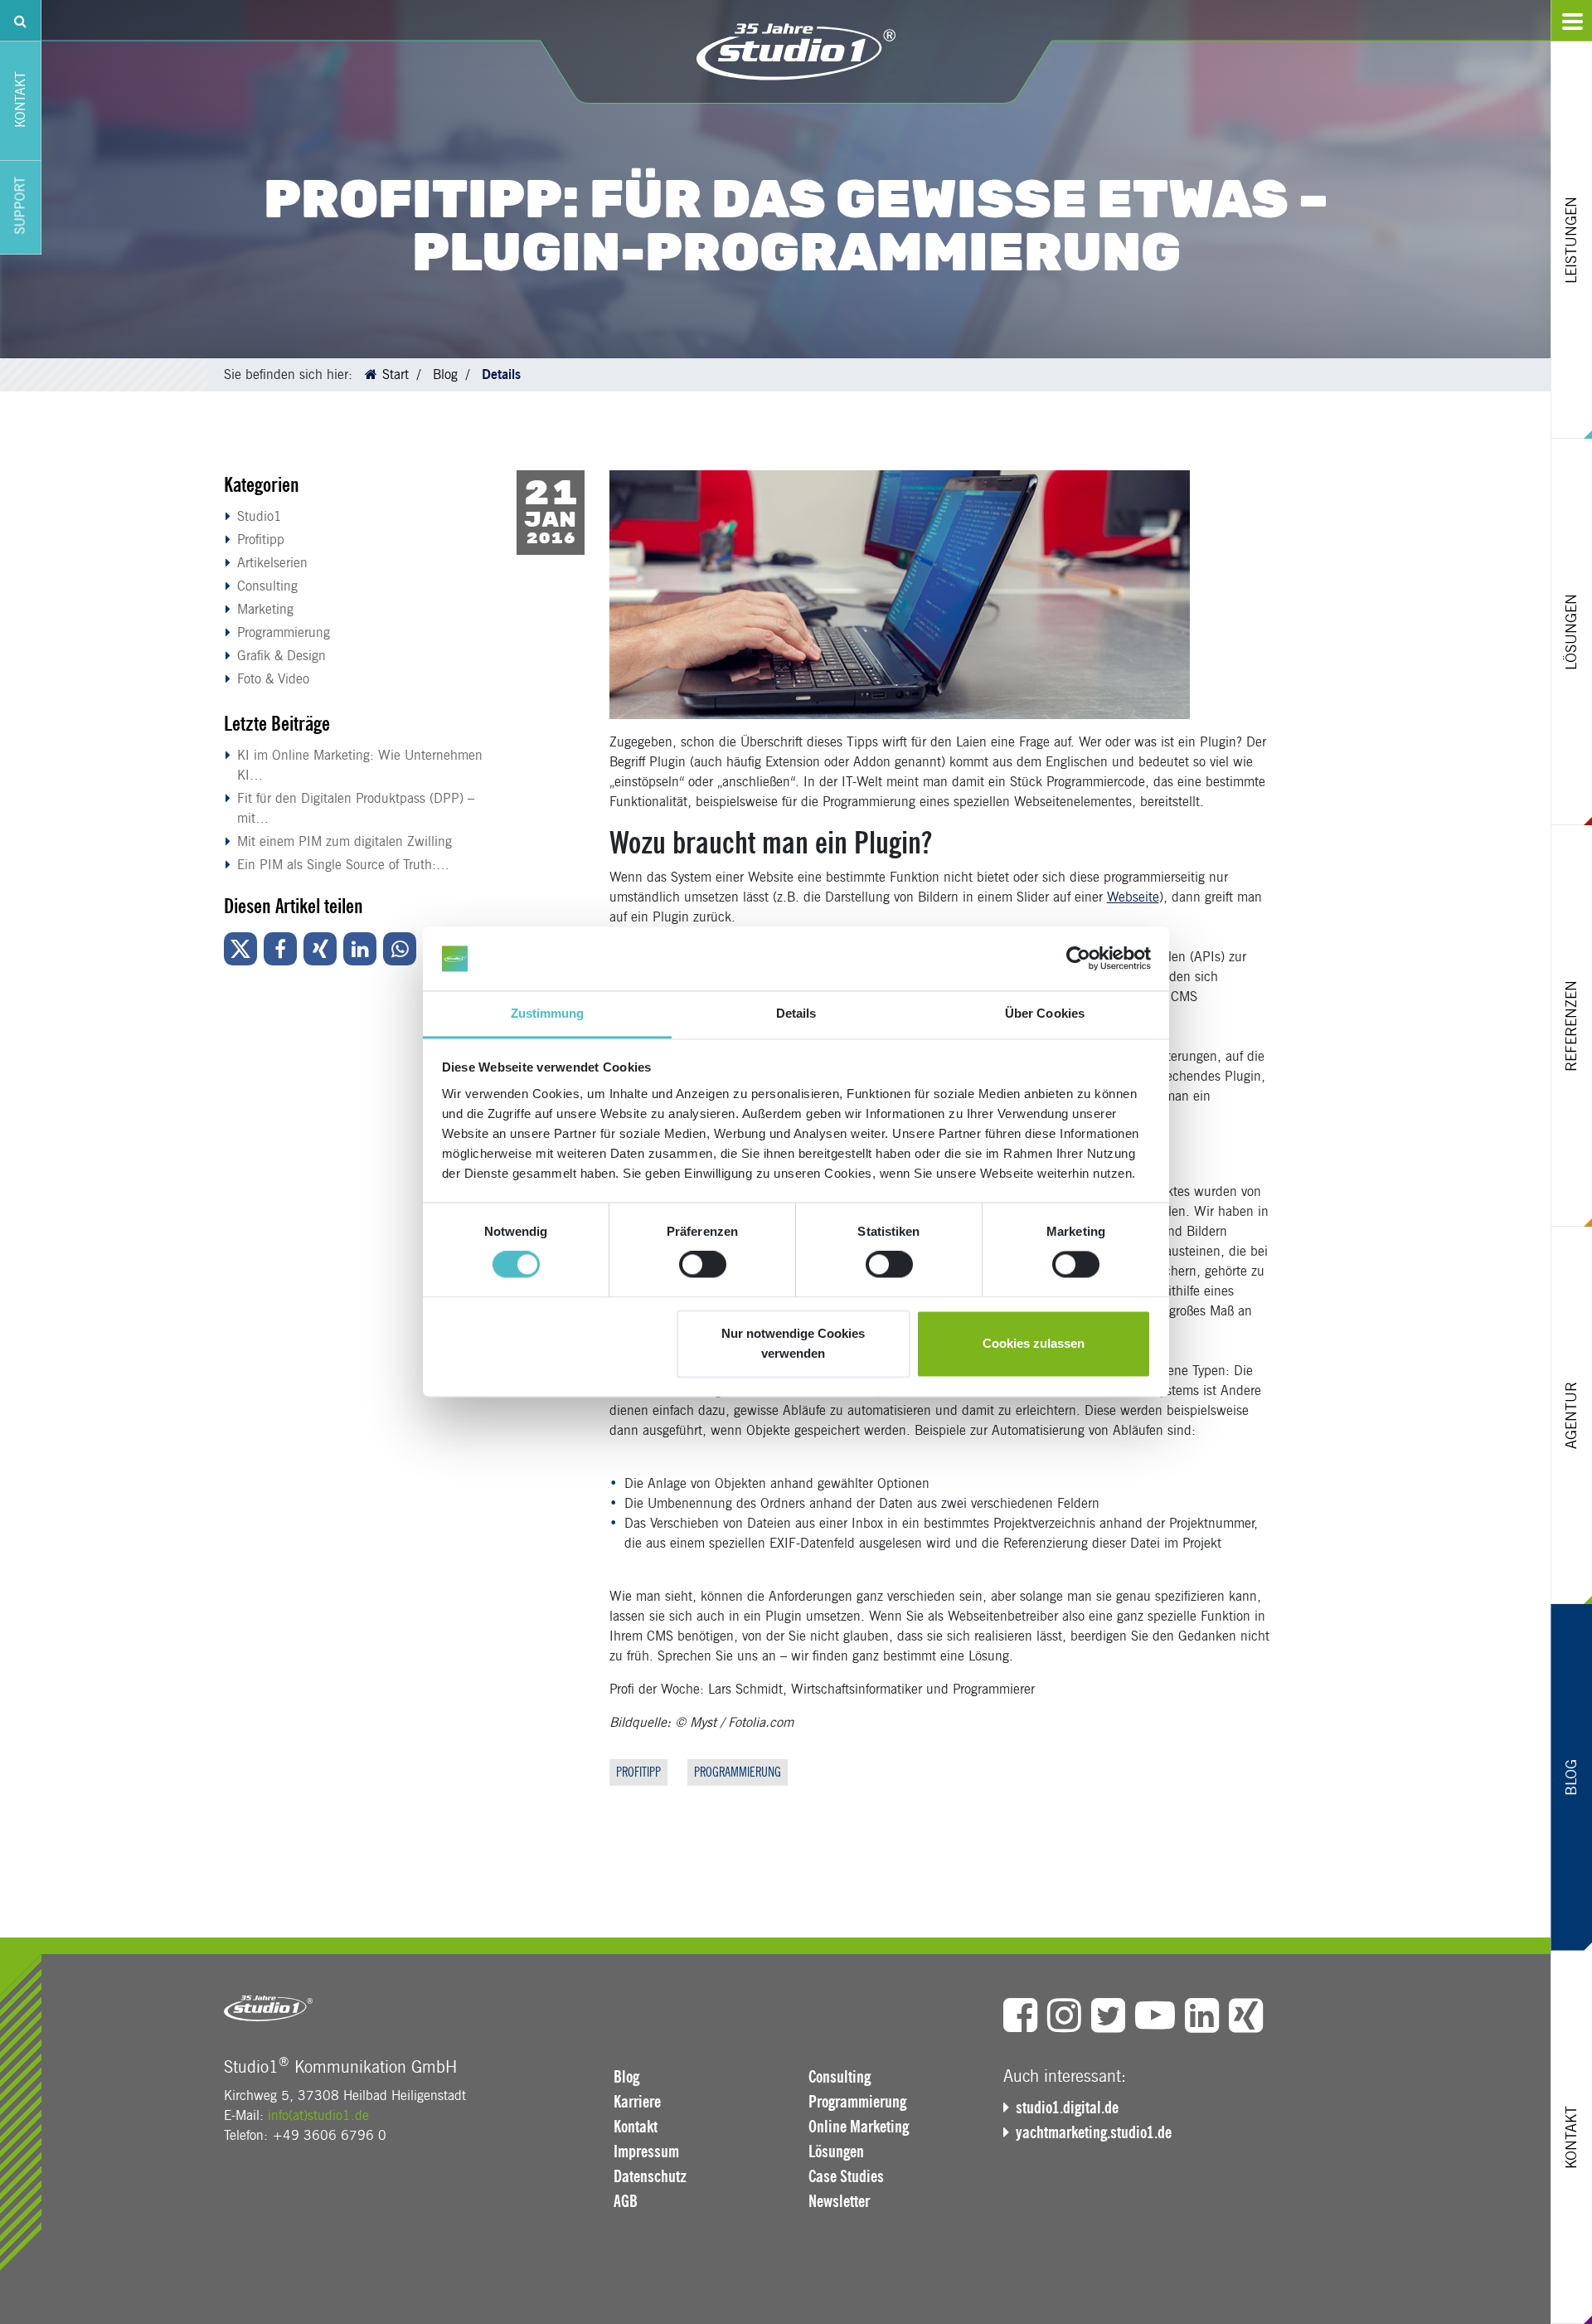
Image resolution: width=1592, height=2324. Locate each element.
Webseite (1133, 897)
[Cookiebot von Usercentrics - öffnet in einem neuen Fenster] (1078, 959)
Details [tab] (796, 1013)
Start (396, 374)
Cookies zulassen (1034, 1343)
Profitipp (261, 540)
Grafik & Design (282, 656)
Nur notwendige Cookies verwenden (793, 1343)
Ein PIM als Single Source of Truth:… (343, 865)
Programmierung (284, 632)
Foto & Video (273, 679)
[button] (240, 949)
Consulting (267, 586)
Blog (445, 374)
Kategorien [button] (262, 485)
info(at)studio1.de (318, 2115)
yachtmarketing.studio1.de (1094, 2132)
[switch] (703, 1265)
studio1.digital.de (1067, 2108)
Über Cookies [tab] (1045, 1013)
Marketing (265, 609)
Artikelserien (272, 563)
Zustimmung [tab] (548, 1013)
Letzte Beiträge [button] (277, 724)
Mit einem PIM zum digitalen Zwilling (345, 841)
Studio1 (260, 516)
